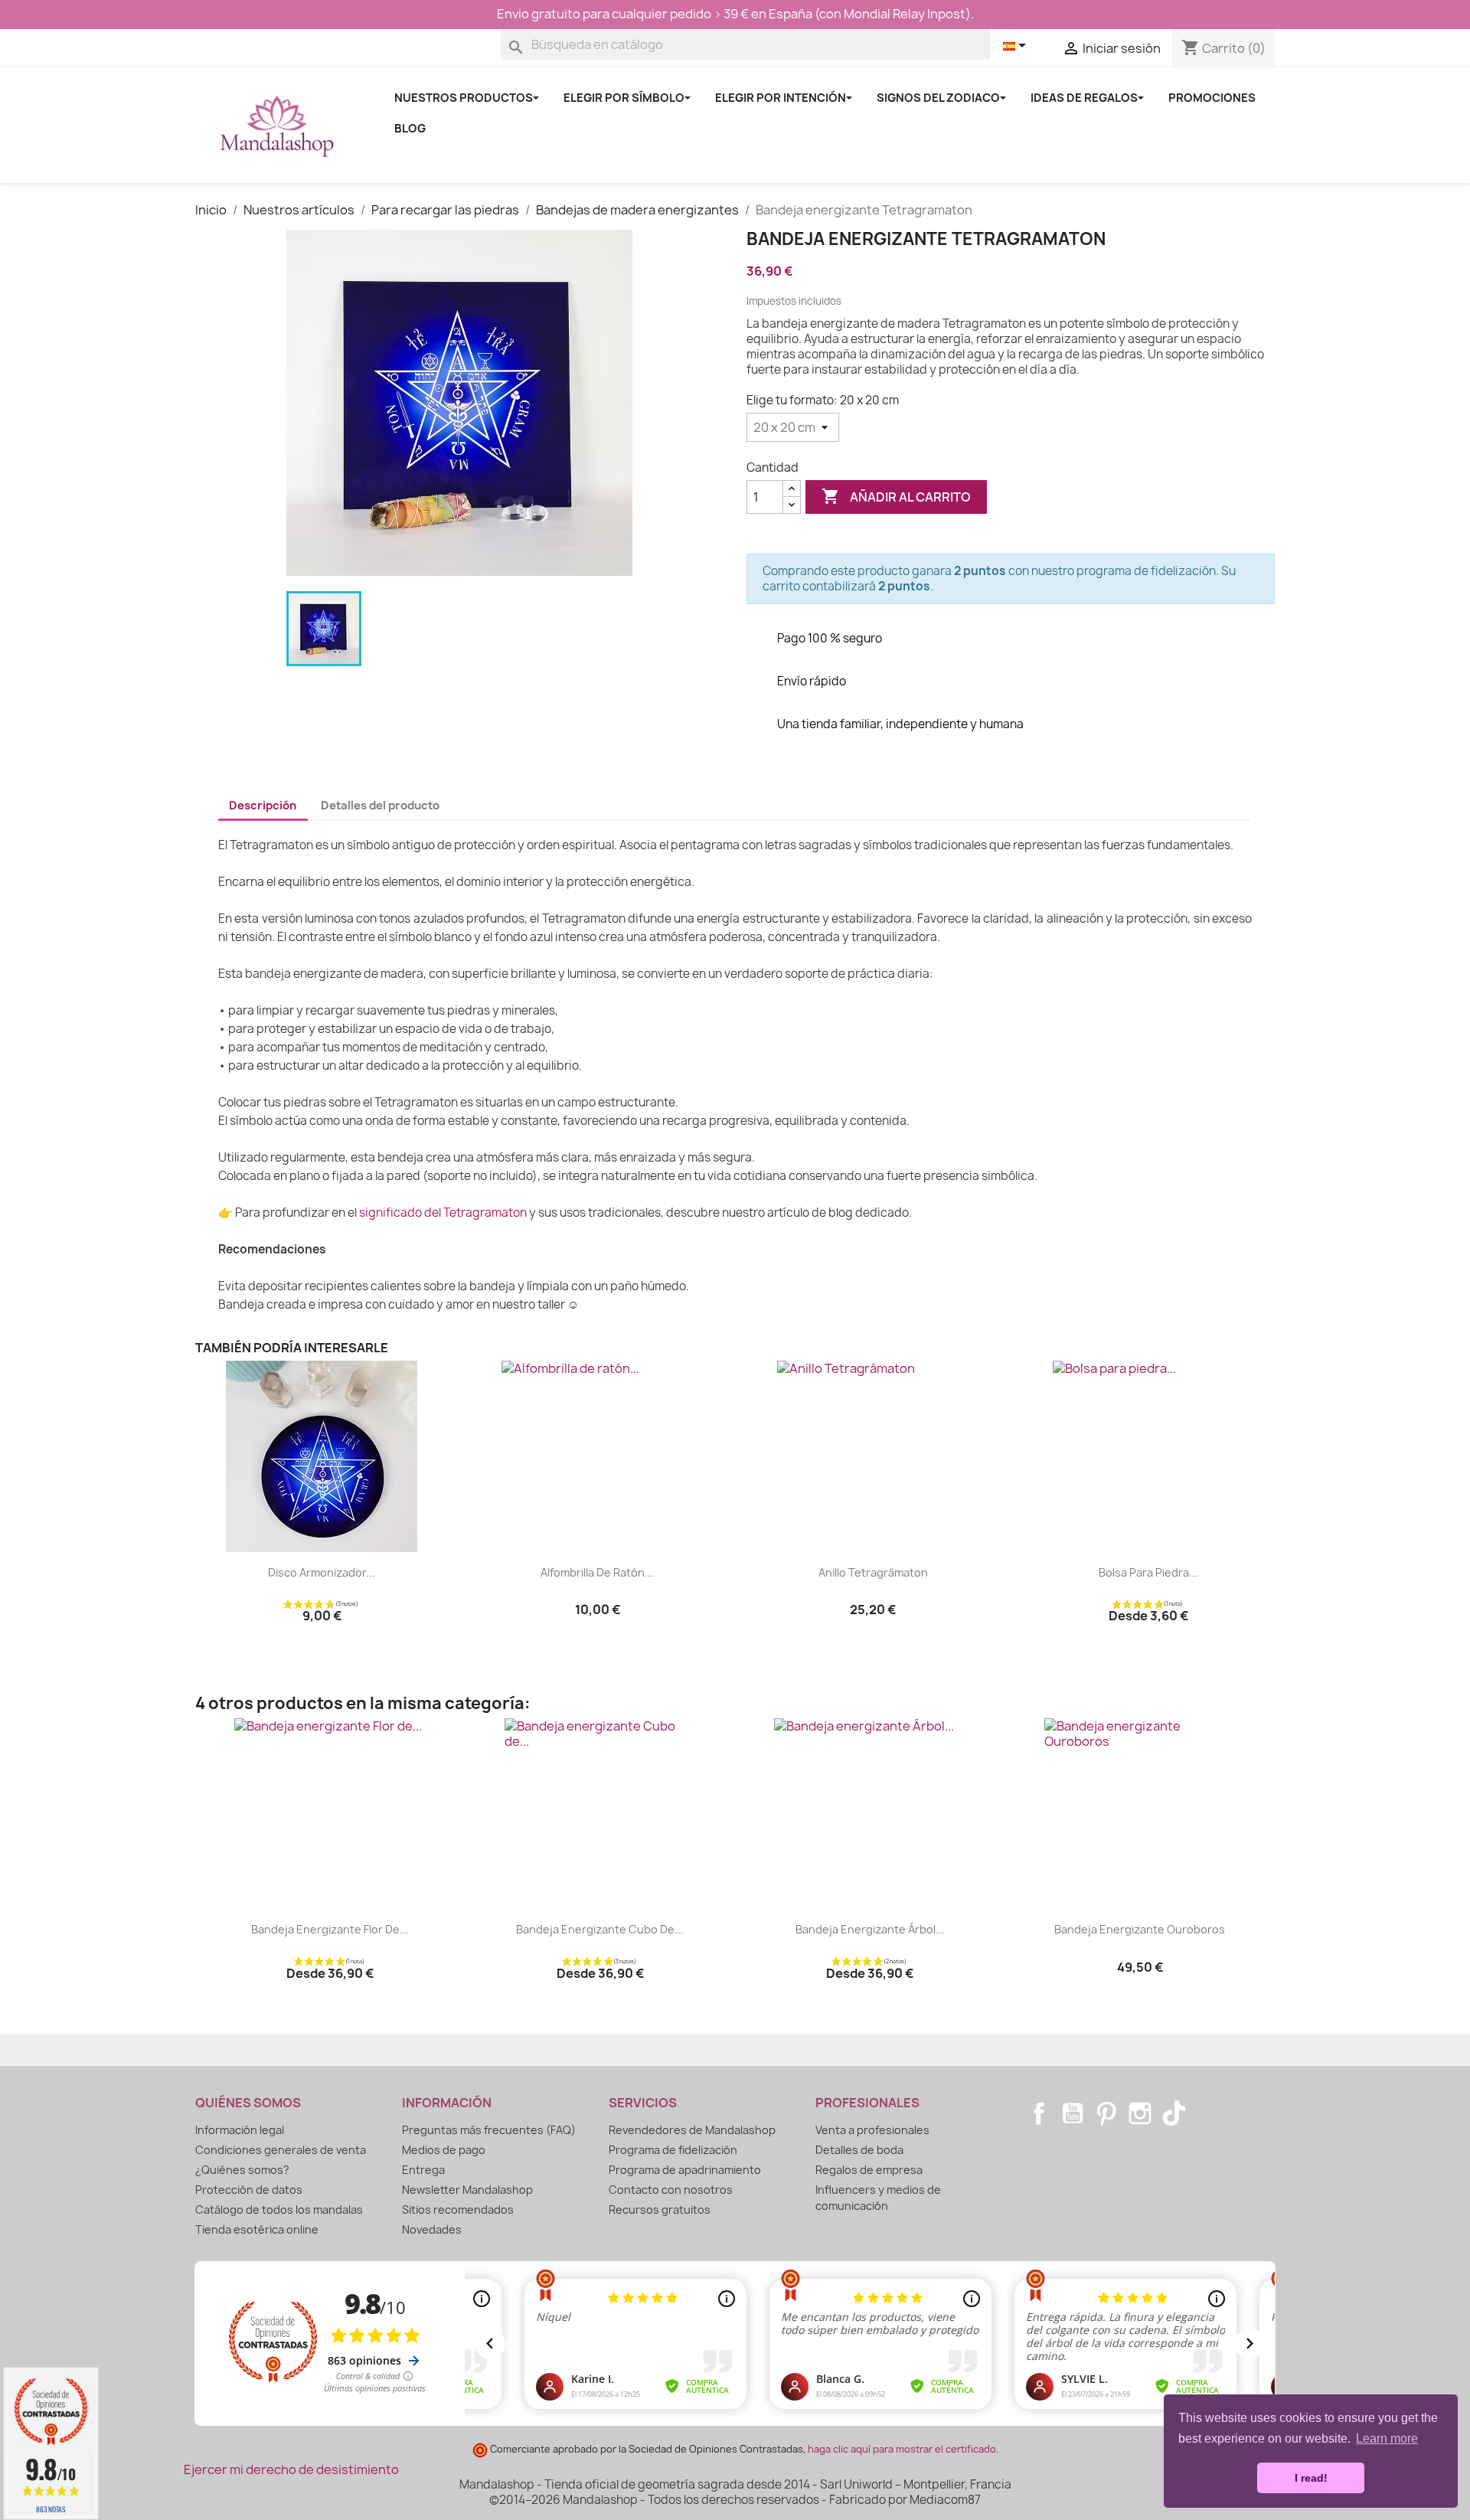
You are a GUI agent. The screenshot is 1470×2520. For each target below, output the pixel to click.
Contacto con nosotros (671, 2190)
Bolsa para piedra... (1148, 1572)
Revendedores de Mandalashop (692, 2130)
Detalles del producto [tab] (380, 806)
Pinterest (1106, 2113)
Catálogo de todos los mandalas (279, 2209)
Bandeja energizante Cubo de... (600, 1929)
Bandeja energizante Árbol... (870, 1929)
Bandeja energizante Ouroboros (1140, 1929)
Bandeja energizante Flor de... (330, 1929)
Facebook (1039, 2113)
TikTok (1174, 2113)
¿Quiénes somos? (242, 2170)
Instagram (1140, 2113)
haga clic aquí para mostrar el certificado (902, 2449)
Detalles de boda (859, 2150)
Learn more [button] (1387, 2438)
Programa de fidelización (673, 2150)
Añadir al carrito (896, 496)
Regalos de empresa (869, 2170)
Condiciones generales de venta (281, 2150)
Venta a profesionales (872, 2130)
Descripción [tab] (263, 806)
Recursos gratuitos (660, 2209)
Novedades (432, 2229)
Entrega (423, 2170)
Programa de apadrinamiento (685, 2170)
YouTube (1073, 2113)
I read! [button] (1311, 2478)
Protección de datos (249, 2190)
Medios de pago (444, 2150)
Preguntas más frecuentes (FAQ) (489, 2130)
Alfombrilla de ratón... (597, 1572)
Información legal (240, 2130)
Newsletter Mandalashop (467, 2190)
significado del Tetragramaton (443, 1213)
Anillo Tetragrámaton (873, 1572)
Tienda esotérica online (257, 2229)
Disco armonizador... (322, 1572)
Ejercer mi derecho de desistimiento (291, 2469)
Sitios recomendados (458, 2209)
